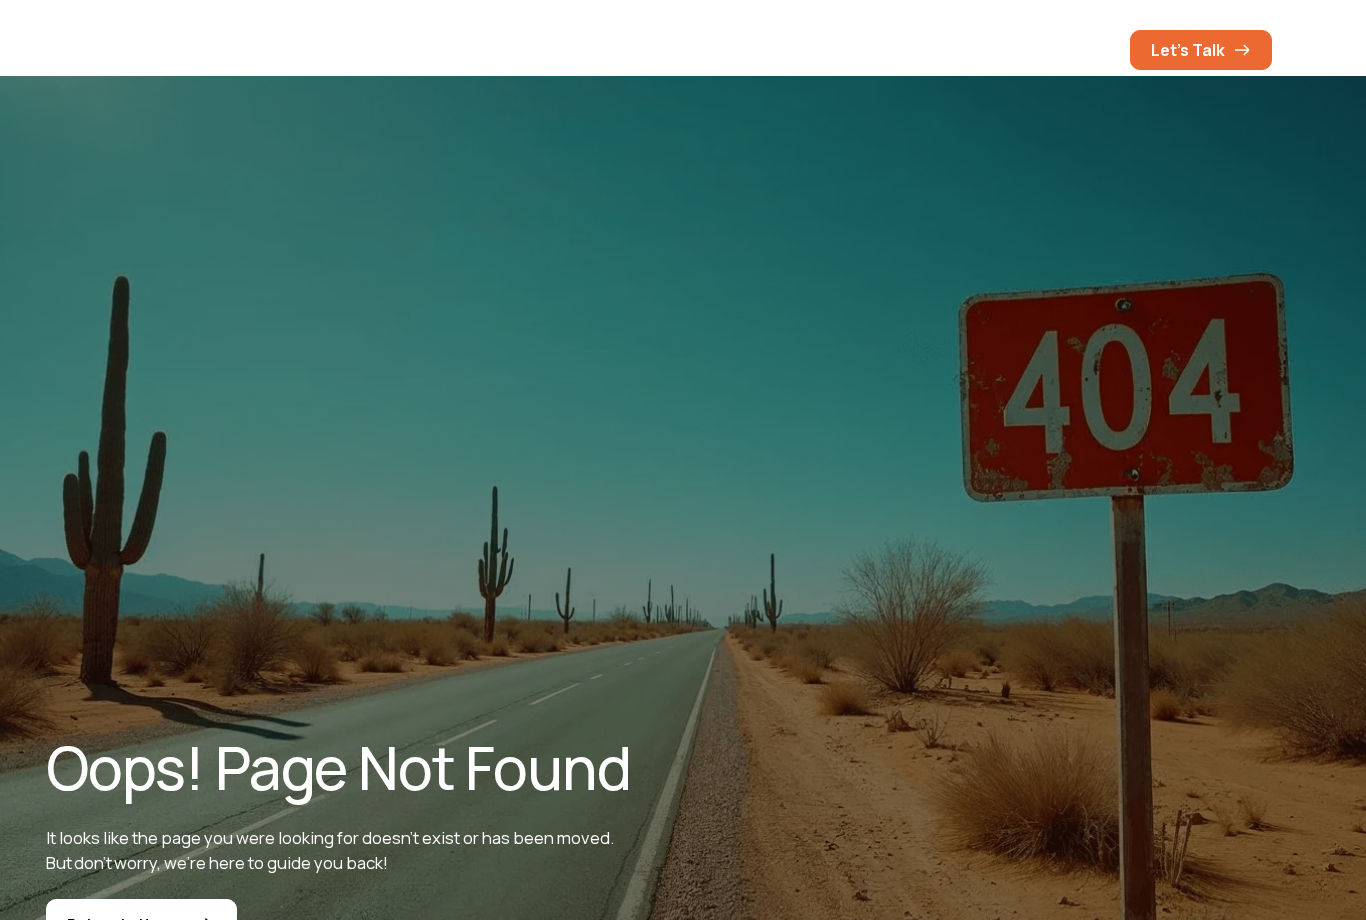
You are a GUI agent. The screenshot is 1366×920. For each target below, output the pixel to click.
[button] (1094, 50)
